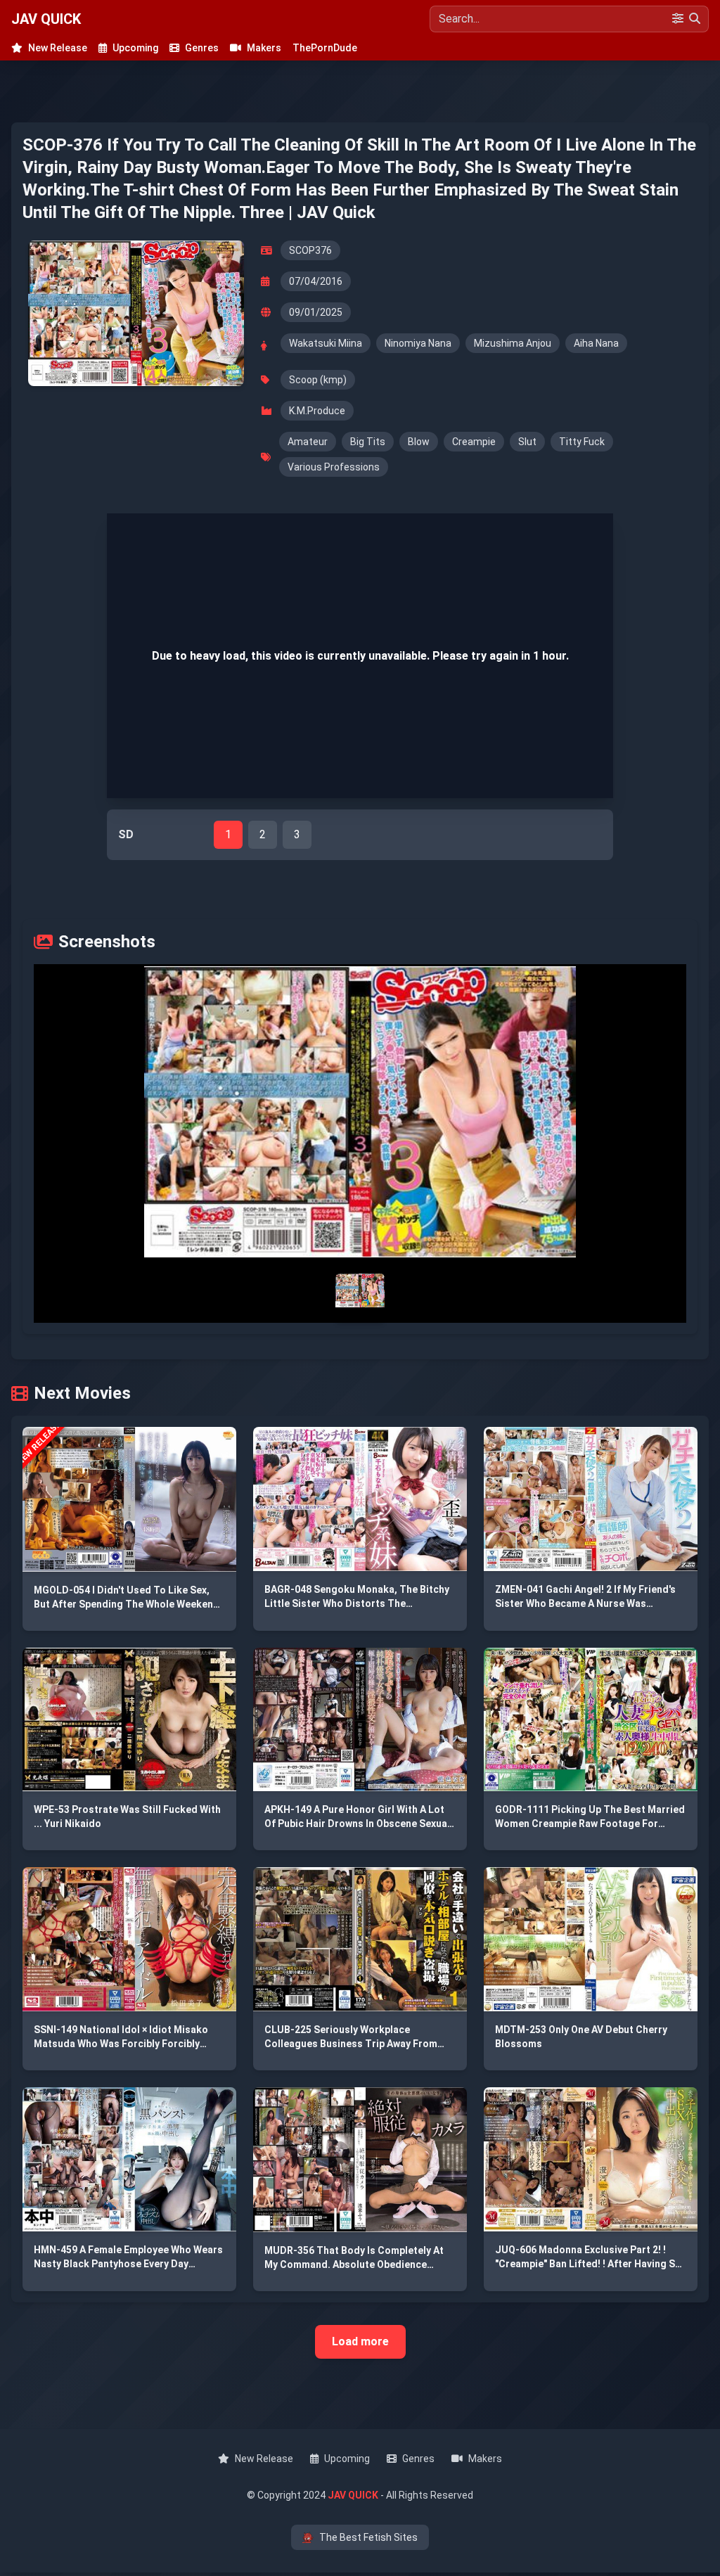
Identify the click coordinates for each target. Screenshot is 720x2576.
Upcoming (135, 48)
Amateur (308, 442)
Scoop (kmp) (318, 380)
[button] (360, 1112)
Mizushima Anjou (513, 343)
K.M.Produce (317, 411)
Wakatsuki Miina (326, 343)
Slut (527, 442)
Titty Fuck (582, 442)
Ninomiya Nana (418, 343)
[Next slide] (555, 1112)
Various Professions (334, 467)
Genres (202, 48)
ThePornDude (325, 48)
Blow (419, 442)
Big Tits (368, 442)
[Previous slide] (165, 1112)
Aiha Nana (596, 343)
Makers (264, 48)
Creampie (474, 442)
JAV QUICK (46, 19)
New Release (58, 48)
